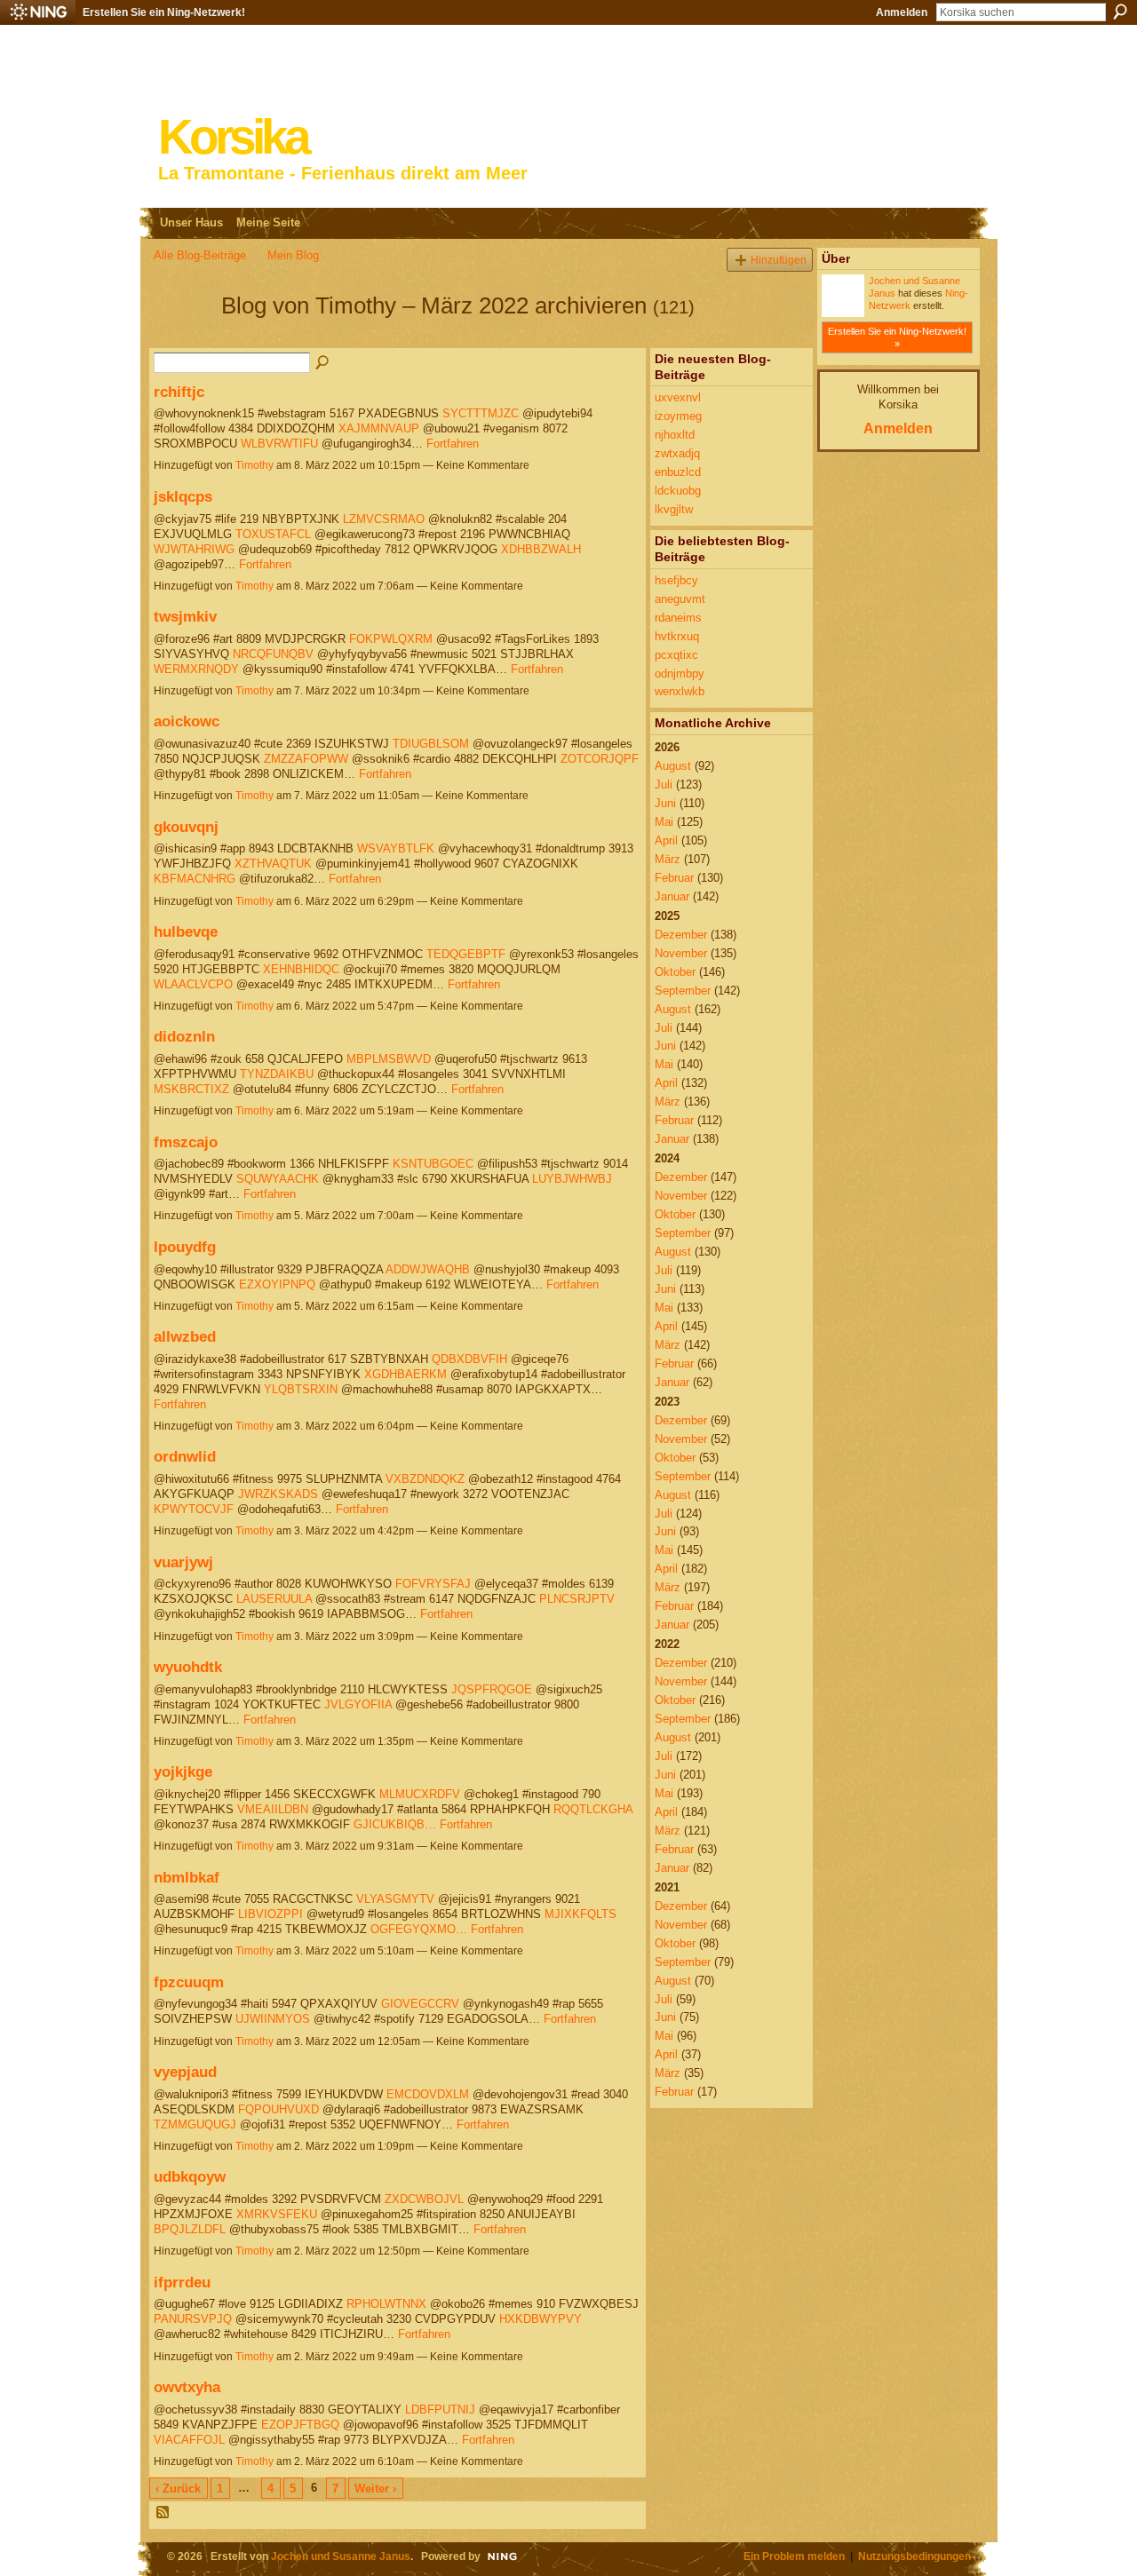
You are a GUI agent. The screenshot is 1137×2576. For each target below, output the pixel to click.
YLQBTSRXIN (301, 1389)
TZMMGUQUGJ (195, 2124)
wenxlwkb (680, 691)
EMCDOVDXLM (428, 2094)
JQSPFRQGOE (492, 1689)
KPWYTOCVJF (194, 1509)
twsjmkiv (185, 616)
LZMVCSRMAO (384, 519)
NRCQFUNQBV (273, 654)
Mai (664, 822)
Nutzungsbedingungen (914, 2556)
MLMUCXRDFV (420, 1794)
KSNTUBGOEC (433, 1164)
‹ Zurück (178, 2489)
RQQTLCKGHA (593, 1809)
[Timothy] (182, 337)
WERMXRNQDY (196, 669)
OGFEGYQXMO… (419, 1929)
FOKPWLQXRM (391, 639)
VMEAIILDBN (273, 1809)
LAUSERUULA (274, 1599)
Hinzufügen (779, 260)
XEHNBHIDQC (301, 969)
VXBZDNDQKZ (425, 1479)
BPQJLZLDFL (190, 2229)
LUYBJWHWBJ (572, 1179)
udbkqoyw (190, 2176)
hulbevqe (186, 931)
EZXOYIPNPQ (277, 1284)
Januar (672, 896)
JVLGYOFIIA (358, 1704)
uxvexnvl (678, 397)
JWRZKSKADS (278, 1494)
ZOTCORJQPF (600, 759)
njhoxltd (675, 435)
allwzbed (185, 1336)
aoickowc (187, 721)
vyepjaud (185, 2072)
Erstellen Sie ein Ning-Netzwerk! (164, 12)
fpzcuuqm (189, 1982)
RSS (163, 2513)
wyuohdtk (188, 1667)
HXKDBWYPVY (541, 2319)
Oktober (675, 972)
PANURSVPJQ (193, 2319)
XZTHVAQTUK (273, 864)
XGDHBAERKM (406, 1374)
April (666, 840)
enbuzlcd (678, 472)
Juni (665, 803)
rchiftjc (179, 392)
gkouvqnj (186, 827)
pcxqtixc (676, 655)
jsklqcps (183, 496)
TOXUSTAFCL (273, 534)
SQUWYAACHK (278, 1179)
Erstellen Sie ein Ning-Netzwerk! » (897, 337)
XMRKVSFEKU (277, 2214)
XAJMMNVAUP (379, 428)
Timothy (254, 465)
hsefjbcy (676, 580)
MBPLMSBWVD (389, 1059)
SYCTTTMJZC (481, 413)
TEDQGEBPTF (466, 954)
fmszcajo (186, 1142)
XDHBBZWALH (541, 549)
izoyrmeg (678, 416)
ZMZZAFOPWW (306, 759)
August (673, 766)
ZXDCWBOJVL (424, 2199)
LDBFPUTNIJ (440, 2410)
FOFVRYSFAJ (433, 1584)
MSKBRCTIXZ (191, 1089)
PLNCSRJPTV (577, 1599)
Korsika (233, 137)
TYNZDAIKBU (277, 1074)
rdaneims (678, 618)
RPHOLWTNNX (386, 2304)
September (683, 991)
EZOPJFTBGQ (300, 2425)
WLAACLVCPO (193, 984)
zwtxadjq (677, 453)
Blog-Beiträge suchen (323, 363)
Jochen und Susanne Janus (341, 2556)
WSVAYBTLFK (396, 848)
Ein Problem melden (794, 2556)
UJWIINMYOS (273, 2019)
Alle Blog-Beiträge (200, 255)
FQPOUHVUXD (278, 2109)
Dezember (681, 935)
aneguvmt (680, 599)
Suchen (1120, 12)
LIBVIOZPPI (270, 1914)
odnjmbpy (680, 674)
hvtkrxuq (677, 636)
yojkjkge (183, 1771)
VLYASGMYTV (395, 1899)
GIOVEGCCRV (420, 2004)
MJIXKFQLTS (580, 1914)
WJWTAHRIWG (194, 549)
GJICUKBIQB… (395, 1824)
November (681, 953)
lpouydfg (185, 1247)
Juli (664, 785)
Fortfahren (453, 444)
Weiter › (375, 2489)
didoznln (184, 1036)
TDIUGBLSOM (431, 744)
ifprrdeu (182, 2282)
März (668, 859)
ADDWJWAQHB (428, 1269)
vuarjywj (183, 1562)
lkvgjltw (674, 509)
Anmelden (902, 12)
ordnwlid (185, 1456)
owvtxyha (187, 2387)
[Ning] (38, 12)
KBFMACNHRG (195, 879)
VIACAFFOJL (189, 2440)
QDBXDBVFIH (469, 1359)
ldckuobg (678, 491)
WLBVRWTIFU (279, 444)
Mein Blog (293, 255)
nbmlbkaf (187, 1877)
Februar (674, 878)
